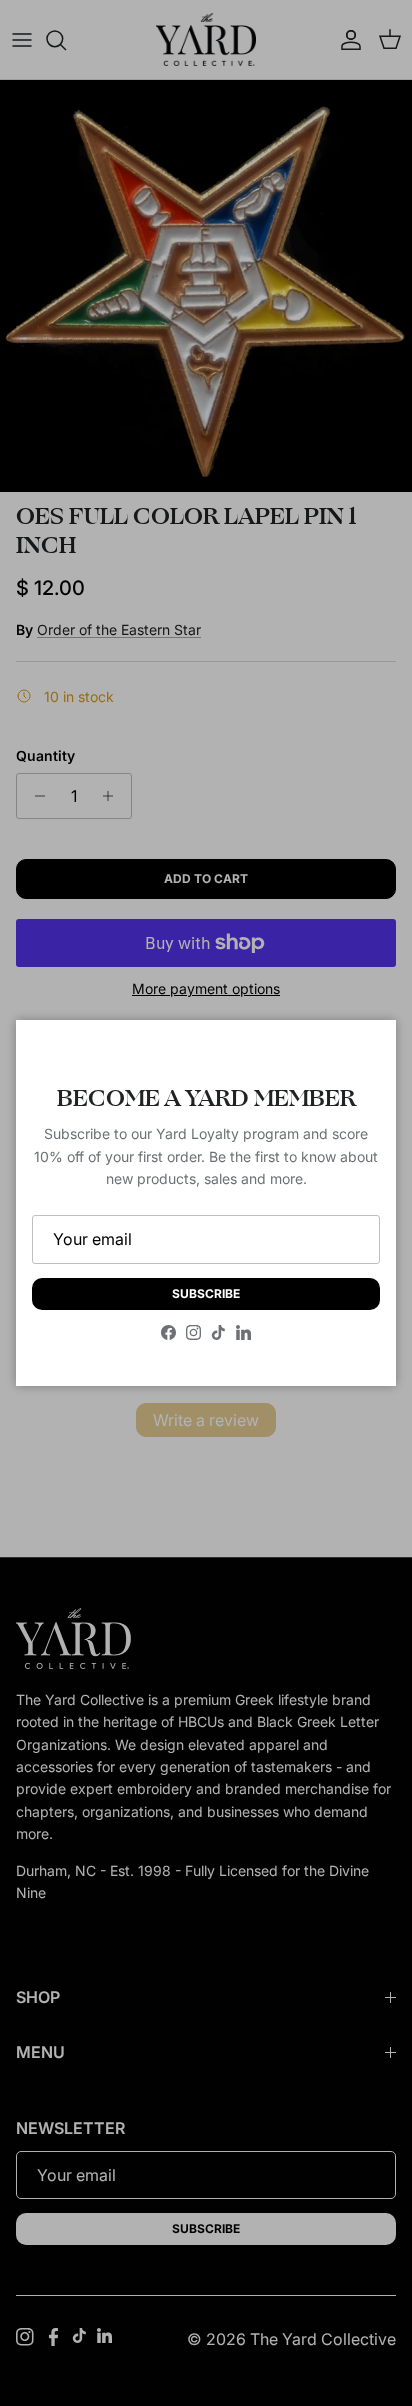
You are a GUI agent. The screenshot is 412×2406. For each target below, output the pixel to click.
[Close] (361, 1055)
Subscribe (206, 1293)
